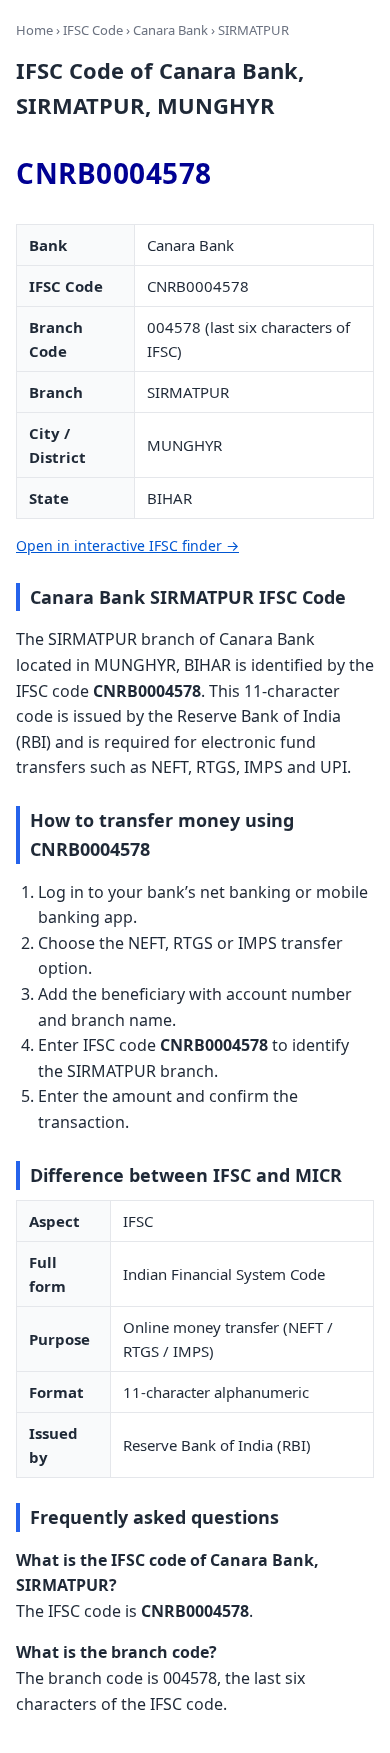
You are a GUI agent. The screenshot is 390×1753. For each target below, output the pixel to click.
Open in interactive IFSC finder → (127, 545)
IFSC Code (93, 30)
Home (34, 30)
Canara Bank (170, 30)
